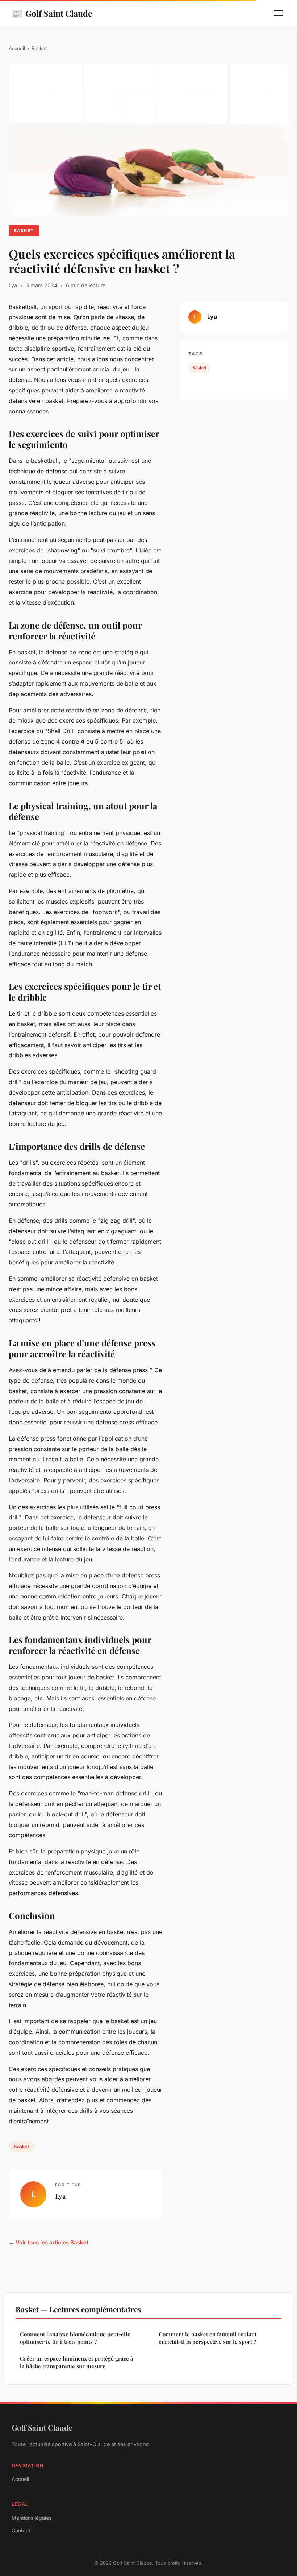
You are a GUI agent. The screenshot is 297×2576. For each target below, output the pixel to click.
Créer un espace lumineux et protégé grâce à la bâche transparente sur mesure (77, 2362)
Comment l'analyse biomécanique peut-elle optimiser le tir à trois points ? (75, 2338)
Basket (39, 48)
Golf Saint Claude (52, 13)
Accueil (17, 48)
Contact (21, 2530)
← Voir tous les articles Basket (49, 2242)
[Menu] (278, 13)
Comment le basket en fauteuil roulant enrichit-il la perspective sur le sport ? (208, 2338)
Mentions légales (32, 2518)
